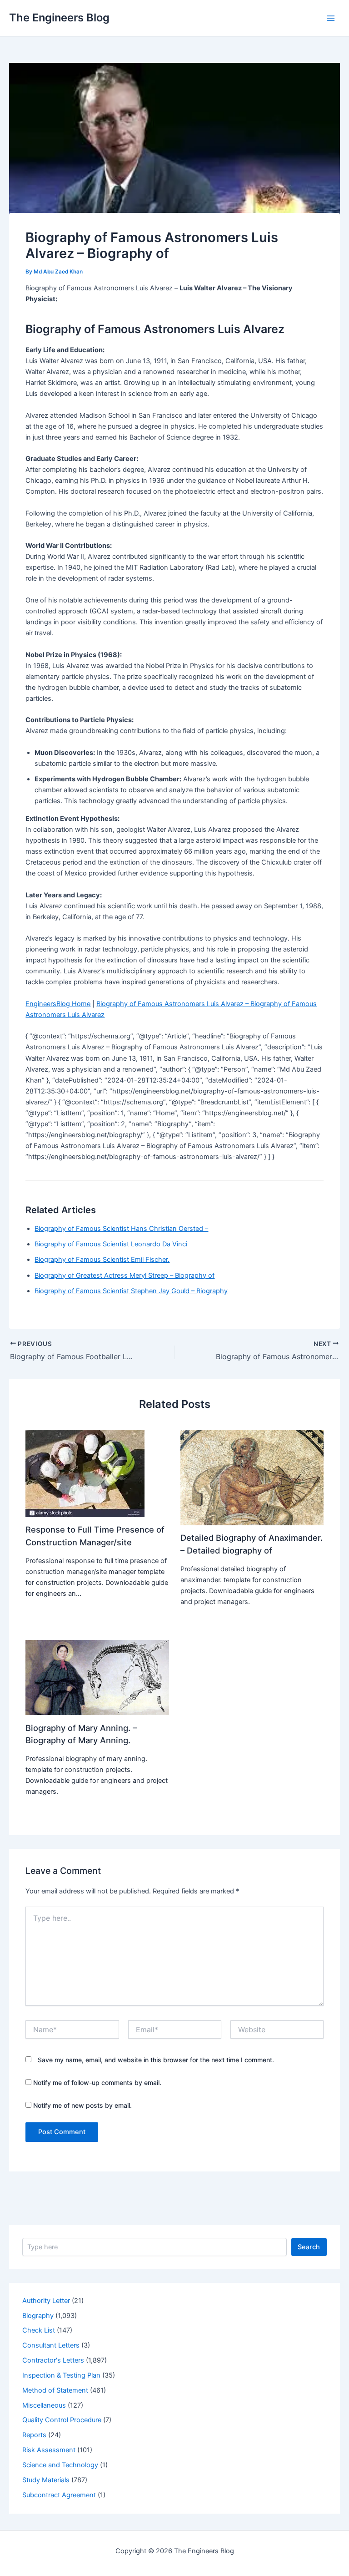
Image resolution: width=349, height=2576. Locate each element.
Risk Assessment (49, 2450)
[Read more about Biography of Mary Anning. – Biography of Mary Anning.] (97, 1677)
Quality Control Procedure (62, 2420)
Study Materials (46, 2480)
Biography (38, 2316)
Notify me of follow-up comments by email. (97, 2083)
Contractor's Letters (53, 2360)
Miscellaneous (44, 2405)
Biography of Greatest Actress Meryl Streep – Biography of (125, 1275)
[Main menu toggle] (331, 18)
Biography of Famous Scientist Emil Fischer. (102, 1260)
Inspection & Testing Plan (61, 2375)
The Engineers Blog (59, 18)
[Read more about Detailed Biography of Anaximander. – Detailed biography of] (252, 1477)
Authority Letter (46, 2301)
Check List (39, 2330)
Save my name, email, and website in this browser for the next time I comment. (156, 2060)
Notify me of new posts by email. (82, 2105)
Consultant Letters (51, 2345)
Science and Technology (60, 2465)
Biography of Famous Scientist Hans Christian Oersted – (121, 1229)
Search (309, 2247)
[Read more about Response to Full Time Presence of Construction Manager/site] (85, 1473)
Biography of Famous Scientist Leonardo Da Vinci (111, 1244)
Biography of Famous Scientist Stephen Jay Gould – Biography (131, 1291)
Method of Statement (55, 2390)
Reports (34, 2435)
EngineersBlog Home (58, 1004)
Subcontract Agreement (59, 2495)
